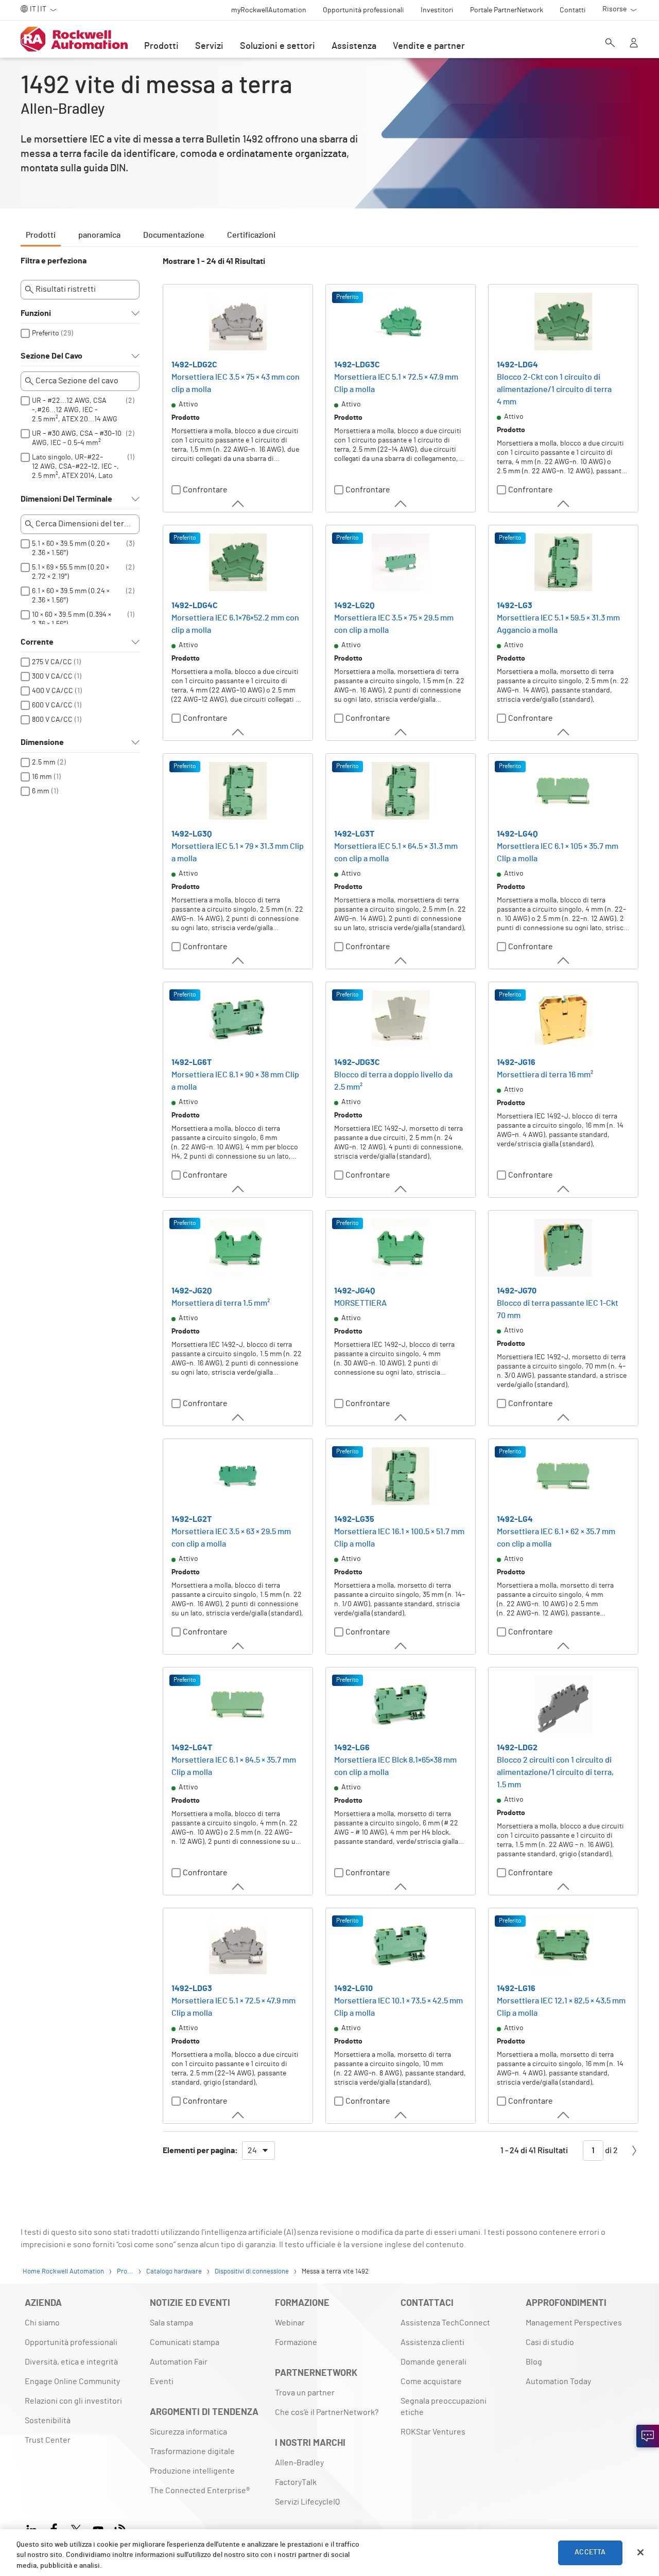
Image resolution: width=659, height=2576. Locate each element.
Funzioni (36, 313)
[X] (76, 2528)
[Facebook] (54, 2528)
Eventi (162, 2382)
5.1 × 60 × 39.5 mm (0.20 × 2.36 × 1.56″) (72, 548)
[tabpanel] (329, 1213)
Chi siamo (42, 2323)
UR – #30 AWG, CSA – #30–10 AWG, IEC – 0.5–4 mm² (77, 438)
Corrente (37, 642)
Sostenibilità (48, 2421)
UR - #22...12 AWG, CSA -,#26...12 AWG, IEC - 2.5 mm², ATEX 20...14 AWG (75, 410)
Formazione (296, 2342)
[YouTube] (98, 2528)
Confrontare (205, 490)
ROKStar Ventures (433, 2432)
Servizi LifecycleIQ (307, 2502)
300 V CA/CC (52, 677)
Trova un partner (305, 2393)
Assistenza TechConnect (445, 2323)
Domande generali (433, 2362)
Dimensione (42, 742)
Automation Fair (179, 2362)
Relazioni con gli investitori (73, 2401)
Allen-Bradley (299, 2463)
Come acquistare (431, 2382)
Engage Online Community (72, 2382)
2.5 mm (44, 762)
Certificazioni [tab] (251, 235)
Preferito (46, 333)
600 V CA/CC (52, 705)
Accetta (590, 2552)
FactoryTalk (296, 2482)
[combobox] (258, 2151)
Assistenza (354, 46)
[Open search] (610, 44)
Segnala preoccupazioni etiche (444, 2407)
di (611, 2151)
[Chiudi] (640, 2552)
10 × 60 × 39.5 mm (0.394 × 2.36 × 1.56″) (72, 619)
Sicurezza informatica (188, 2432)
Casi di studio (550, 2342)
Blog (534, 2362)
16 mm (42, 777)
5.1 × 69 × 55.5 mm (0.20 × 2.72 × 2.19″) (71, 572)
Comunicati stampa (185, 2342)
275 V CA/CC (52, 662)
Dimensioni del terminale (66, 499)
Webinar (290, 2323)
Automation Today (558, 2382)
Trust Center (48, 2440)
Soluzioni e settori (278, 46)
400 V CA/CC (53, 691)
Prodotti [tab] (41, 235)
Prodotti (161, 46)
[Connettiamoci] (648, 2436)
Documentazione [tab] (174, 235)
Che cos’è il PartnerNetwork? (327, 2412)
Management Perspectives (574, 2323)
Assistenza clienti (432, 2342)
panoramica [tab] (99, 235)
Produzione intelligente (192, 2471)
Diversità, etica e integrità (71, 2362)
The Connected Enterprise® (200, 2491)
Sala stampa (171, 2323)
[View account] (634, 44)
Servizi (209, 46)
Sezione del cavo (51, 356)
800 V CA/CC (52, 720)
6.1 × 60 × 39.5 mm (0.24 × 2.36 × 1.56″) (72, 596)
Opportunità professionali (71, 2342)
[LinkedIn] (34, 2528)
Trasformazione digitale (192, 2451)
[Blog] (120, 2528)
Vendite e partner (429, 46)
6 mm (41, 791)
